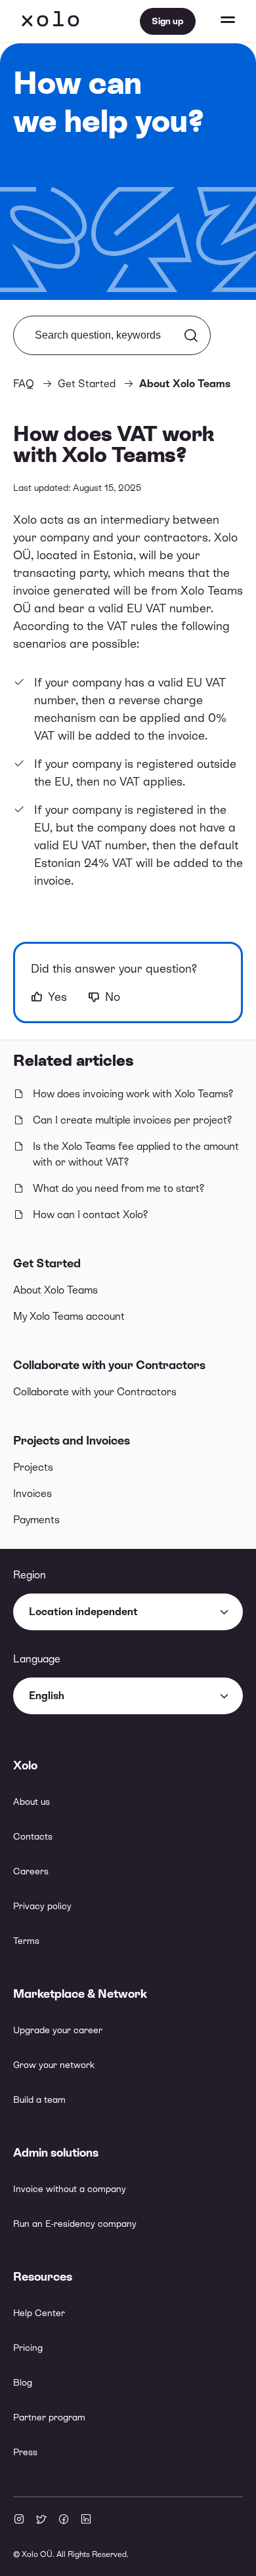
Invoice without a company (70, 2189)
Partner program (49, 2417)
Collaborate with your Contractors (109, 1365)
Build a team (39, 2100)
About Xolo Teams (55, 1290)
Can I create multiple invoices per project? (132, 1120)
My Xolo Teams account (69, 1316)
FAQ (24, 384)
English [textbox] (47, 1696)
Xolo (51, 21)
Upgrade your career (58, 2030)
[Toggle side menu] (215, 21)
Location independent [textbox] (83, 1612)
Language (37, 1659)
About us (32, 1802)
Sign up (168, 21)
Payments (36, 1520)
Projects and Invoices (72, 1440)
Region (30, 1575)
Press (25, 2452)
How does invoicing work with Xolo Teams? (133, 1094)
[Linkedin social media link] (86, 2520)
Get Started (47, 1263)
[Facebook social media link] (64, 2520)
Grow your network (54, 2065)
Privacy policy (42, 1906)
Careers (31, 1871)
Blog (23, 2382)
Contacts (33, 1836)
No (113, 997)
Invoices (32, 1493)
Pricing (28, 2348)
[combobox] (128, 1612)
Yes (57, 997)
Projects (33, 1467)
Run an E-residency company (75, 2224)
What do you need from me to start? (118, 1188)
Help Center (39, 2313)
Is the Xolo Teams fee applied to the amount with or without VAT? (136, 1154)
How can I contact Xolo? (90, 1214)
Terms (26, 1941)
